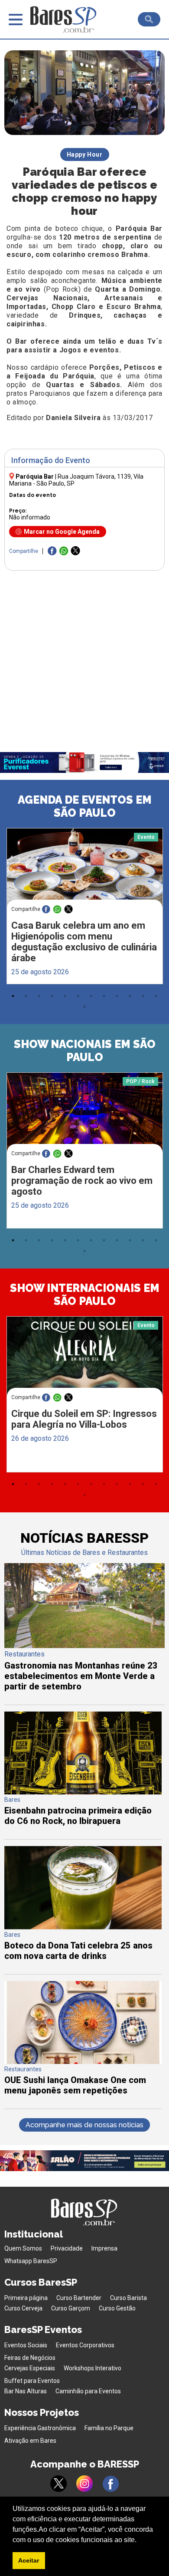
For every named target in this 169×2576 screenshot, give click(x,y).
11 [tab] (143, 996)
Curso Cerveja (23, 2308)
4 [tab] (52, 996)
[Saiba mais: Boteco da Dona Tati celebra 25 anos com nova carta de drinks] (83, 1927)
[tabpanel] (84, 908)
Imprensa (104, 2248)
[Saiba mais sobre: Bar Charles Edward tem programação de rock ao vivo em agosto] (85, 1114)
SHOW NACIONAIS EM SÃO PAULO (85, 1051)
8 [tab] (104, 996)
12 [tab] (156, 996)
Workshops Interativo (93, 2368)
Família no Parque (109, 2428)
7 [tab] (91, 996)
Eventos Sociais (26, 2345)
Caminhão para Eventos (88, 2391)
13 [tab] (84, 1007)
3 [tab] (39, 996)
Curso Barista (128, 2298)
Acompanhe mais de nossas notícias (84, 2125)
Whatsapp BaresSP (31, 2261)
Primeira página (26, 2298)
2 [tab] (26, 996)
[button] (140, 2540)
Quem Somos (23, 2248)
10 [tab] (130, 996)
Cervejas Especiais (30, 2368)
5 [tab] (65, 996)
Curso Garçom (71, 2308)
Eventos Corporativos (85, 2345)
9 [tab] (117, 996)
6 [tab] (78, 996)
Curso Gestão (117, 2308)
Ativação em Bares (30, 2441)
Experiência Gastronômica (40, 2428)
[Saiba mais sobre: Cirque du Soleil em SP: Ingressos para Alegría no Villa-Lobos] (85, 1358)
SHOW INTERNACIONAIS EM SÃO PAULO (85, 1295)
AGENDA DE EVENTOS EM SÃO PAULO (85, 806)
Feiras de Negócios (30, 2358)
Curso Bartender (79, 2298)
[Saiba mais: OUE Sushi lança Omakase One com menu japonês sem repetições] (83, 2062)
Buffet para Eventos (32, 2381)
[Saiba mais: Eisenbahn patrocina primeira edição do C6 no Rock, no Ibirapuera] (83, 1792)
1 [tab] (13, 996)
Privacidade (67, 2248)
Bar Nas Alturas (26, 2391)
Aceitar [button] (29, 2560)
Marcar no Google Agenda (62, 532)
